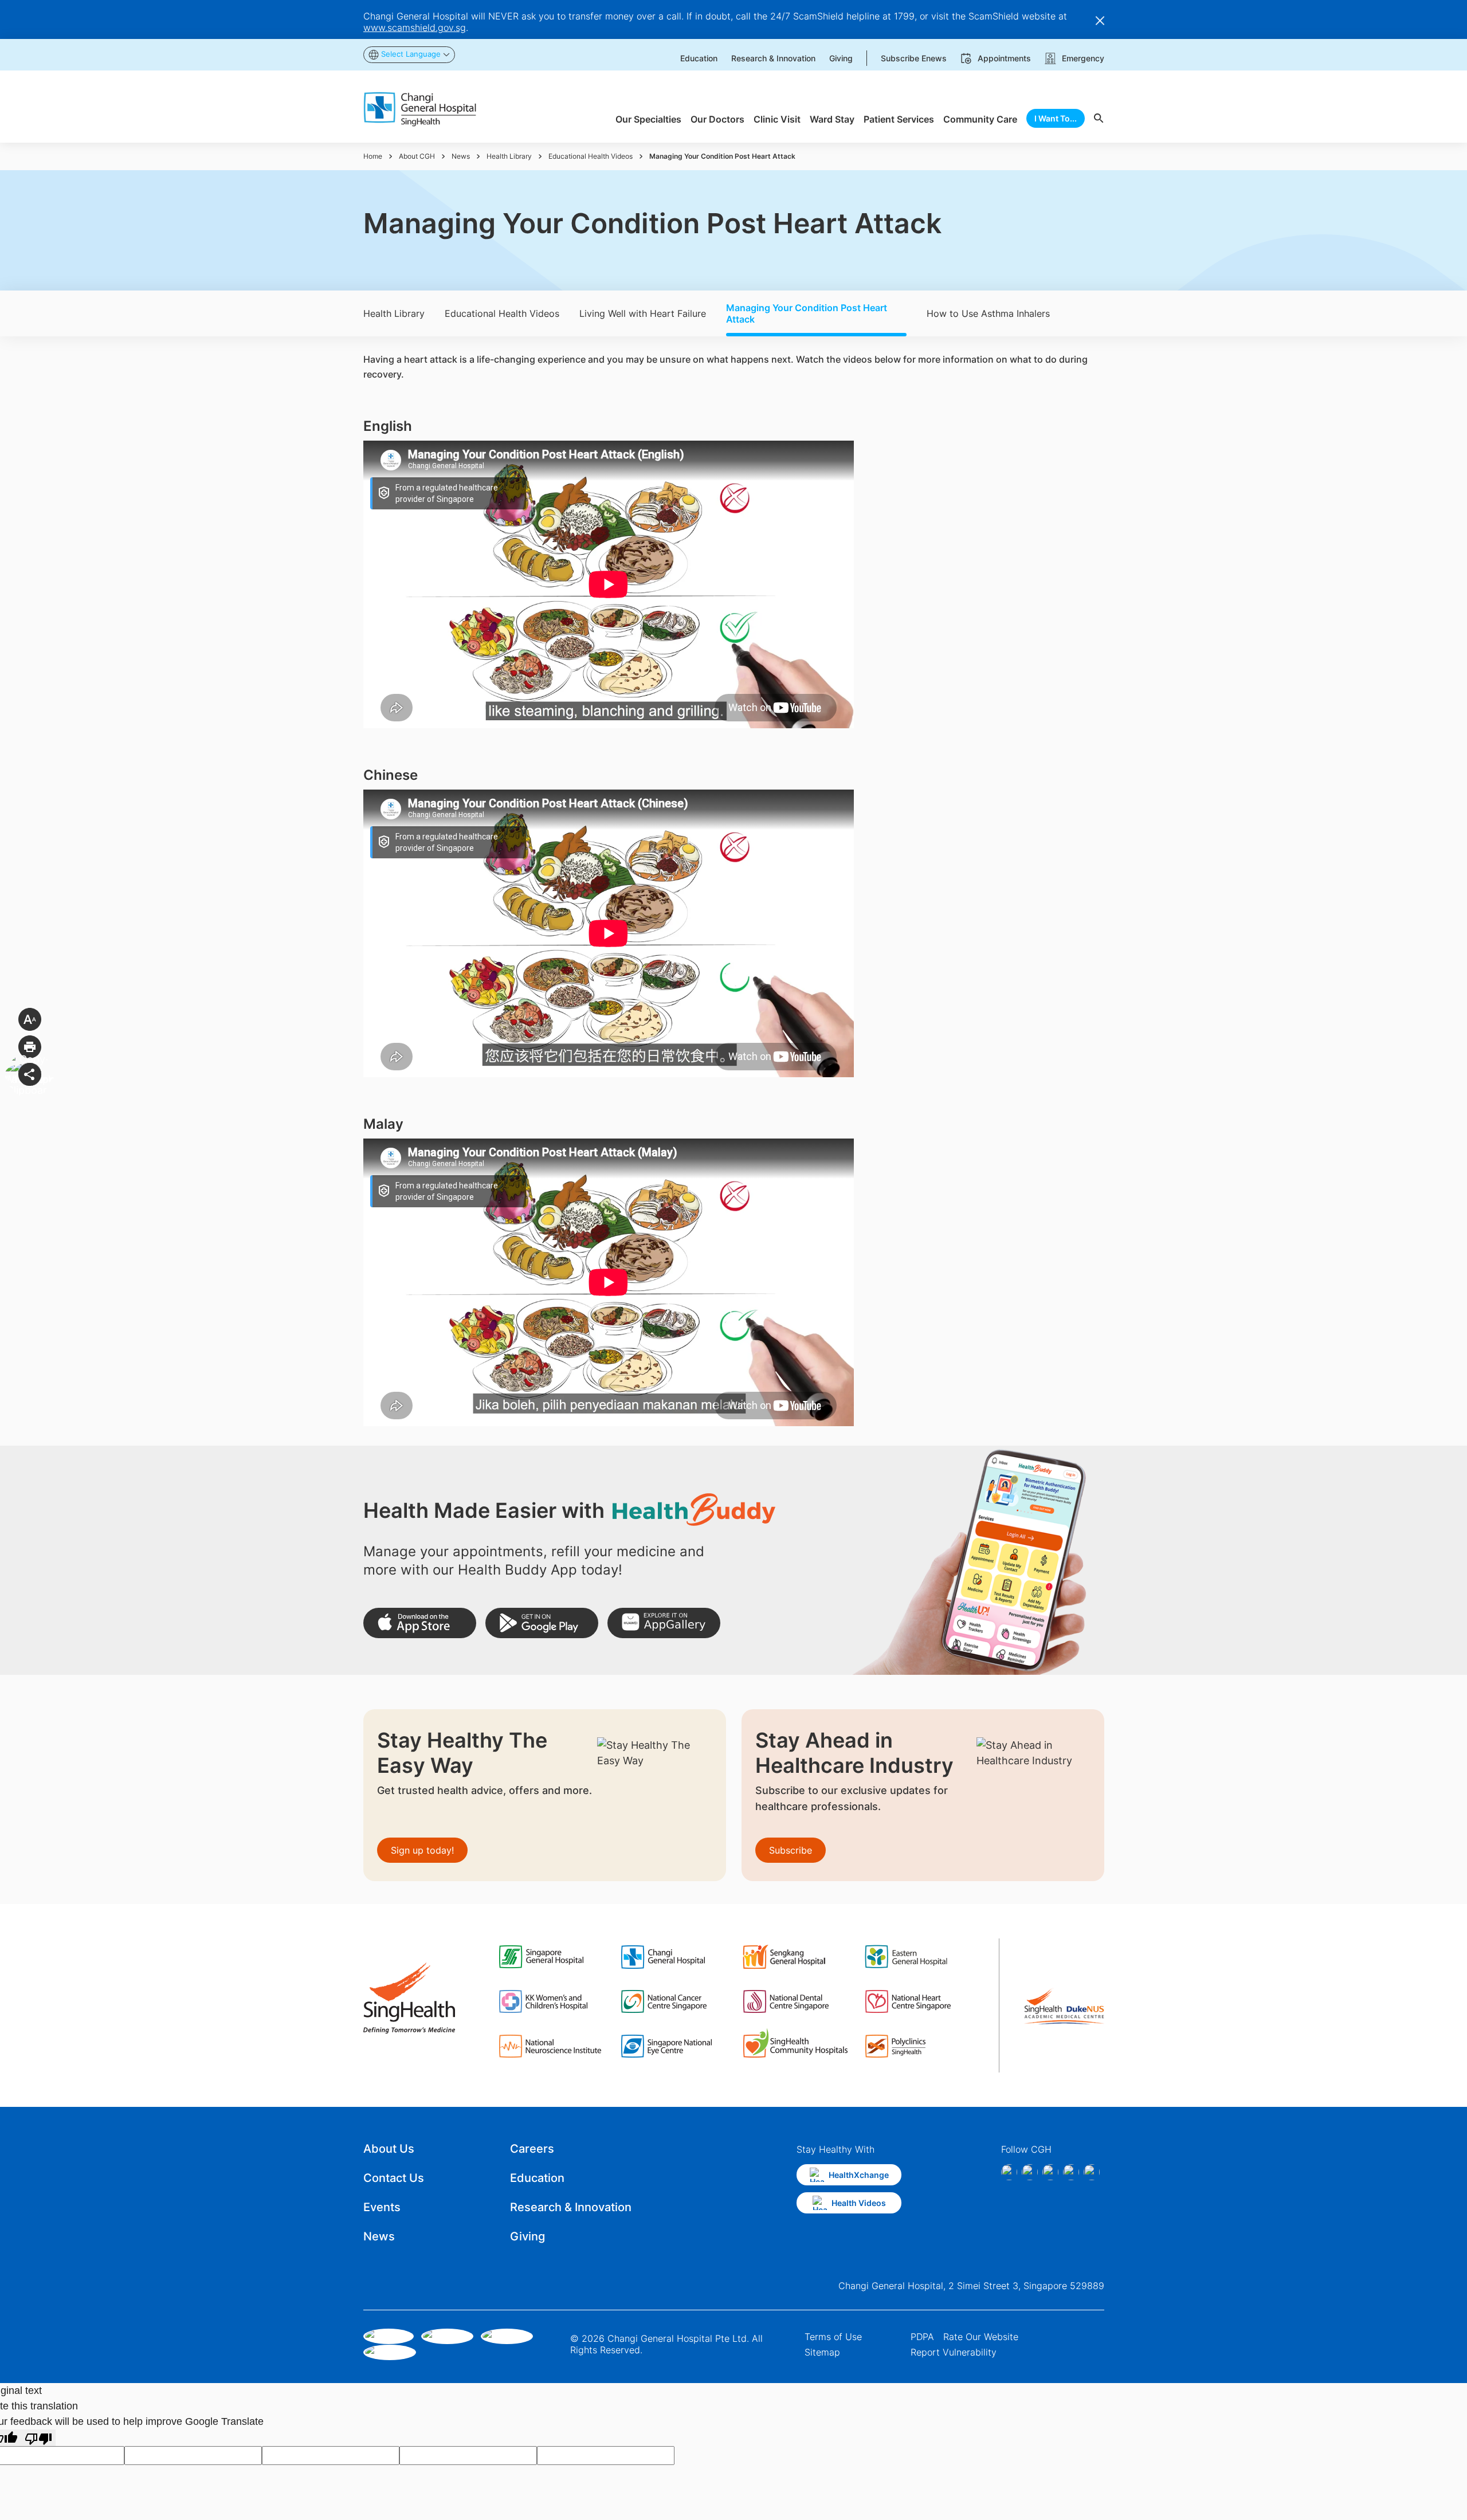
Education (537, 2178)
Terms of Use (833, 2337)
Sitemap (822, 2352)
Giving (527, 2236)
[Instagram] (1030, 2172)
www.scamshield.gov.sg (415, 28)
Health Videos (859, 2203)
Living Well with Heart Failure (643, 313)
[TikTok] (1071, 2172)
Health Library (509, 156)
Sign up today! (422, 1850)
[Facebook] (1009, 2172)
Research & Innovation (571, 2207)
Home (373, 156)
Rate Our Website (981, 2337)
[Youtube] (1092, 2172)
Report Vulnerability (954, 2352)
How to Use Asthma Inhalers (988, 313)
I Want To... (1056, 118)
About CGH (417, 156)
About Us (389, 2149)
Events (382, 2207)
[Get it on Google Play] (542, 1623)
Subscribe (791, 1850)
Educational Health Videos (591, 156)
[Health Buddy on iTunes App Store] (420, 1623)
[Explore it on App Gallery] (664, 1623)
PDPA (922, 2337)
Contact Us (394, 2178)
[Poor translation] (38, 2438)
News (461, 156)
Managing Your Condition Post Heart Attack (807, 313)
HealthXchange (859, 2175)
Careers (532, 2149)
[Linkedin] (1050, 2172)
